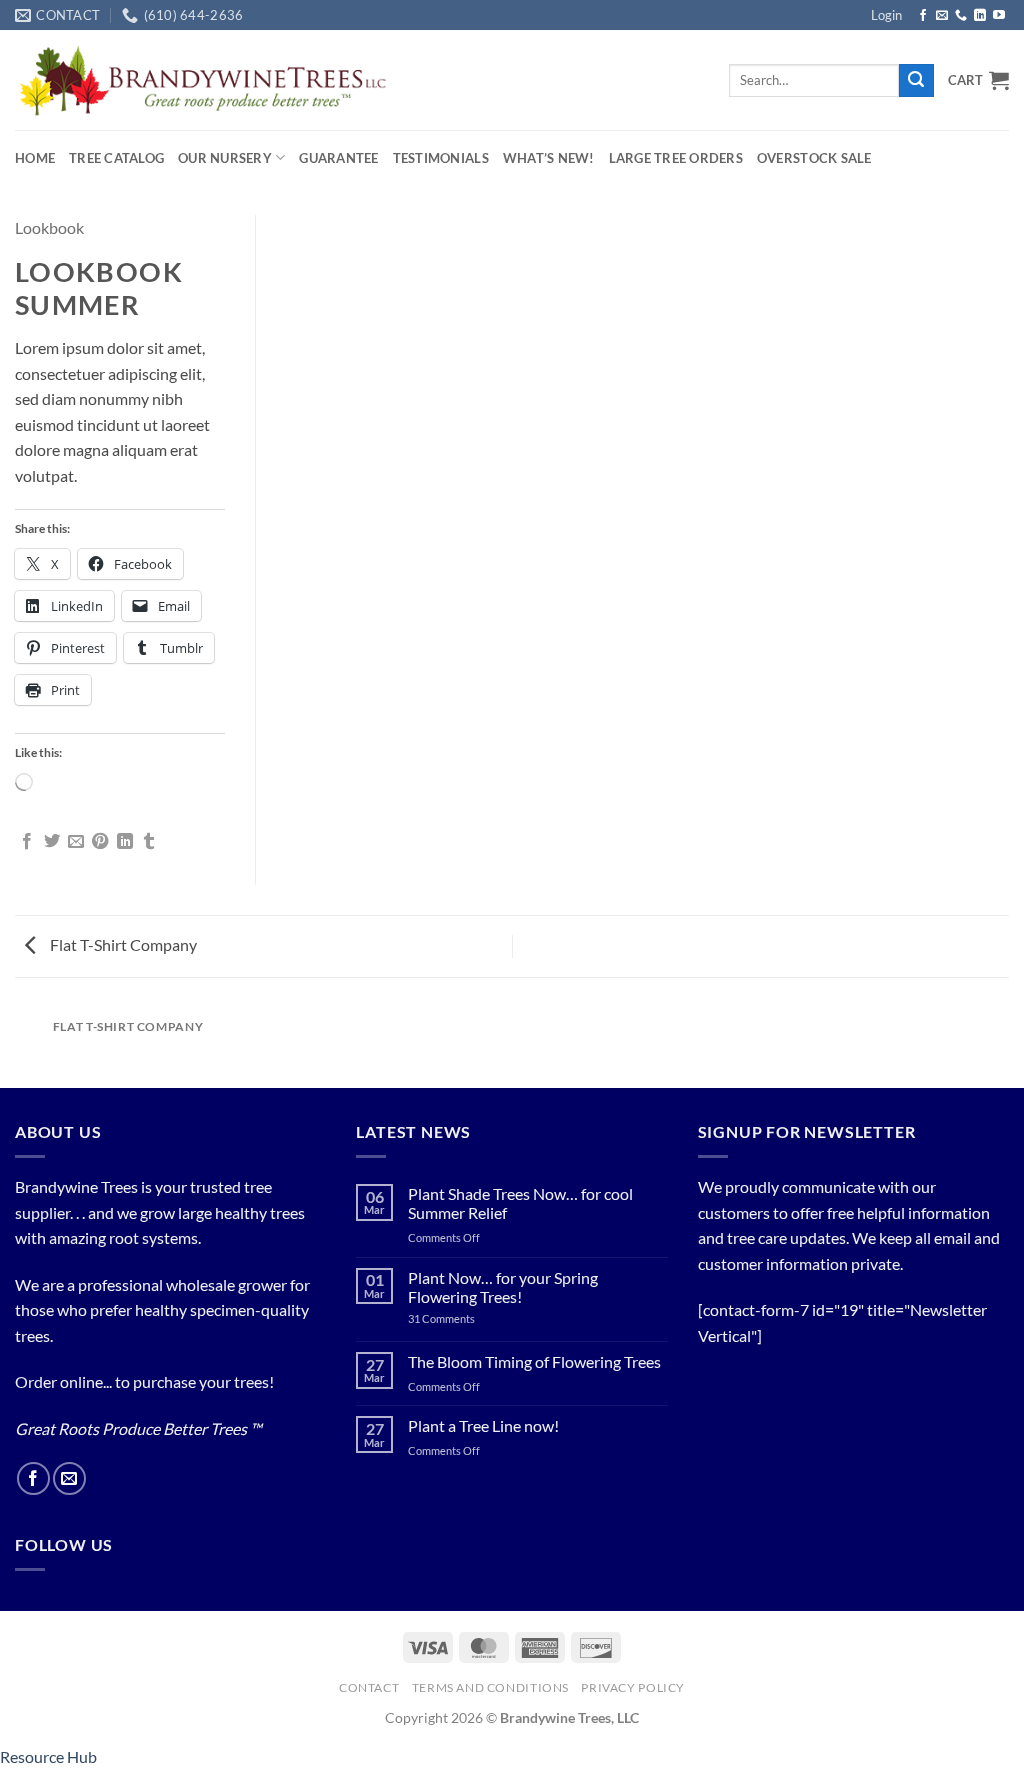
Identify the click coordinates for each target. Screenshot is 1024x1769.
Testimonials (441, 158)
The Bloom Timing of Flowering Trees (534, 1361)
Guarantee (338, 158)
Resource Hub (48, 1756)
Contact (369, 1687)
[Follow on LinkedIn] (980, 16)
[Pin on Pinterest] (100, 842)
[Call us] (961, 16)
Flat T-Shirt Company (122, 944)
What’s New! (549, 158)
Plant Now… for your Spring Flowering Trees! (503, 1287)
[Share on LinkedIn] (125, 842)
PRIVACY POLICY (633, 1687)
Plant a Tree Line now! (483, 1425)
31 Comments (465, 1318)
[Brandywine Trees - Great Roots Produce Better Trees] (202, 80)
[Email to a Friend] (76, 842)
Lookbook (49, 227)
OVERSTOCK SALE (814, 158)
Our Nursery (225, 158)
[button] (886, 15)
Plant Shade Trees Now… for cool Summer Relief (520, 1203)
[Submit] (916, 81)
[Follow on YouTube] (999, 16)
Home (35, 158)
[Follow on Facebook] (923, 16)
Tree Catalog (116, 158)
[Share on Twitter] (52, 842)
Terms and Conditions (490, 1687)
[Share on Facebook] (27, 842)
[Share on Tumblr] (149, 842)
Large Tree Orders (676, 158)
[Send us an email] (942, 16)
